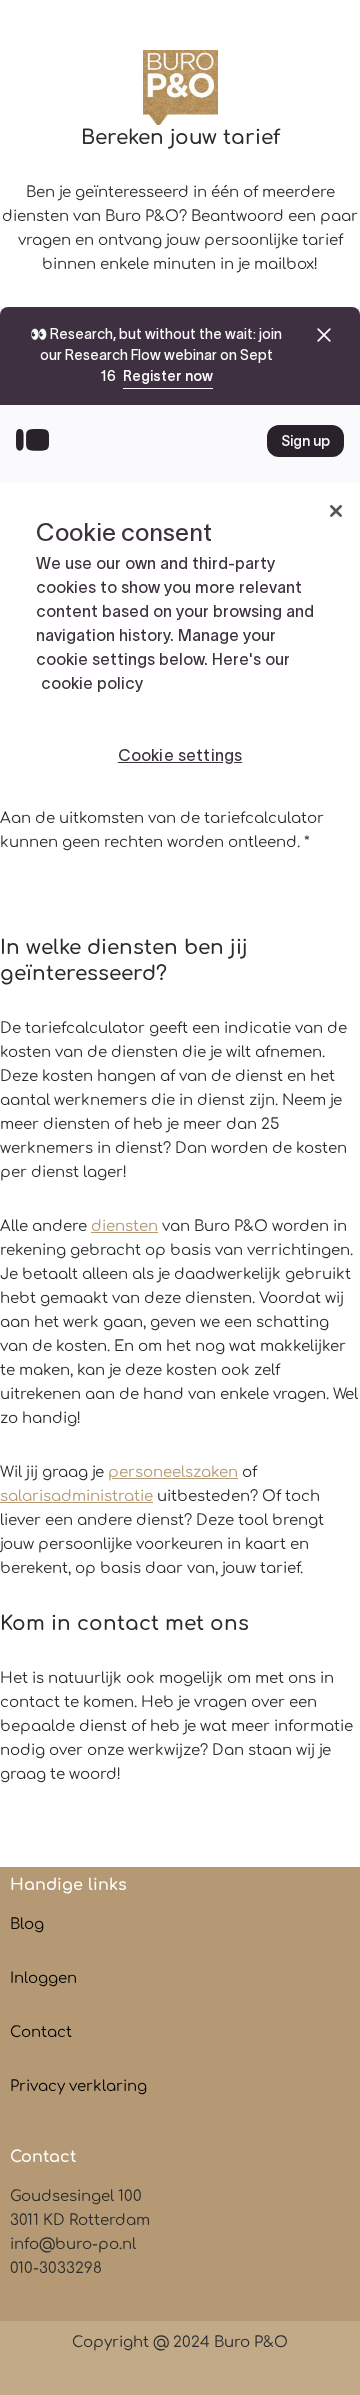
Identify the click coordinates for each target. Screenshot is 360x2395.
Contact (41, 2032)
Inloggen (43, 1978)
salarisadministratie (76, 1496)
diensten (124, 1226)
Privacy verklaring (78, 2086)
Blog (27, 1924)
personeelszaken (173, 1472)
